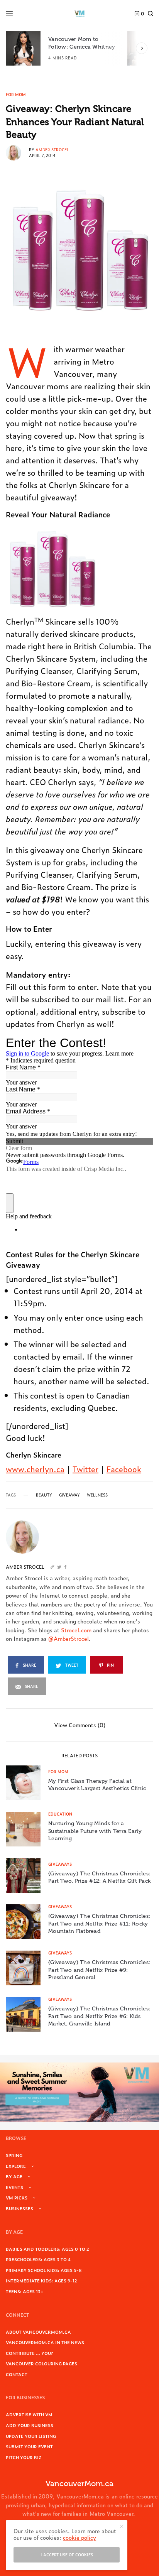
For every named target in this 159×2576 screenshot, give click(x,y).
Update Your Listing (31, 2436)
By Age (14, 2176)
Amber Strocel (52, 149)
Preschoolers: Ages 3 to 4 (38, 2259)
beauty (44, 1495)
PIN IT (56, 569)
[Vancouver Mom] (79, 14)
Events (14, 2187)
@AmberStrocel (69, 1638)
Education (60, 1814)
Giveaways (60, 1864)
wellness (97, 1495)
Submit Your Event (29, 2446)
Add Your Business (30, 2425)
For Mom (16, 95)
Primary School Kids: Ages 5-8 (44, 2270)
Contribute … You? (30, 2353)
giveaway (69, 1495)
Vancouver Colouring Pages (41, 2363)
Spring (14, 2155)
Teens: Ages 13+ (25, 2291)
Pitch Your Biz (24, 2457)
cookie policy (79, 2537)
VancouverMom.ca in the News (45, 2342)
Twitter (85, 1469)
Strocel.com (76, 1630)
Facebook (124, 1469)
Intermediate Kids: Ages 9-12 (41, 2280)
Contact (17, 2374)
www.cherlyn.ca (35, 1469)
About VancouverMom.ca (38, 2332)
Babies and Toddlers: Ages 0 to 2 (47, 2249)
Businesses (19, 2208)
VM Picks (17, 2198)
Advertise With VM (29, 2414)
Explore (16, 2166)
